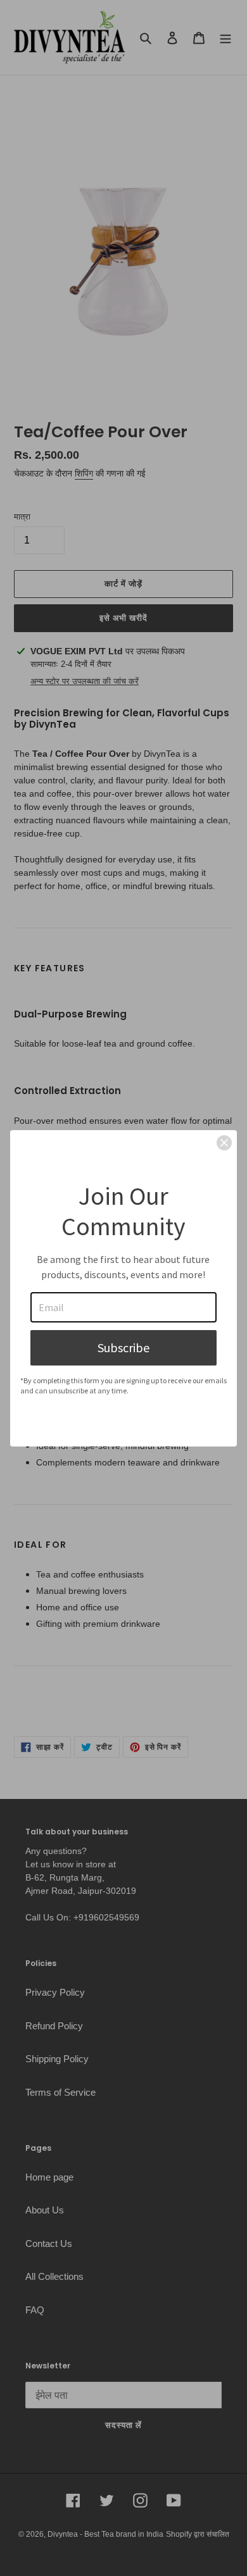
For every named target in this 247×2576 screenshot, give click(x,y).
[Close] (224, 1143)
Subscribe (123, 1347)
